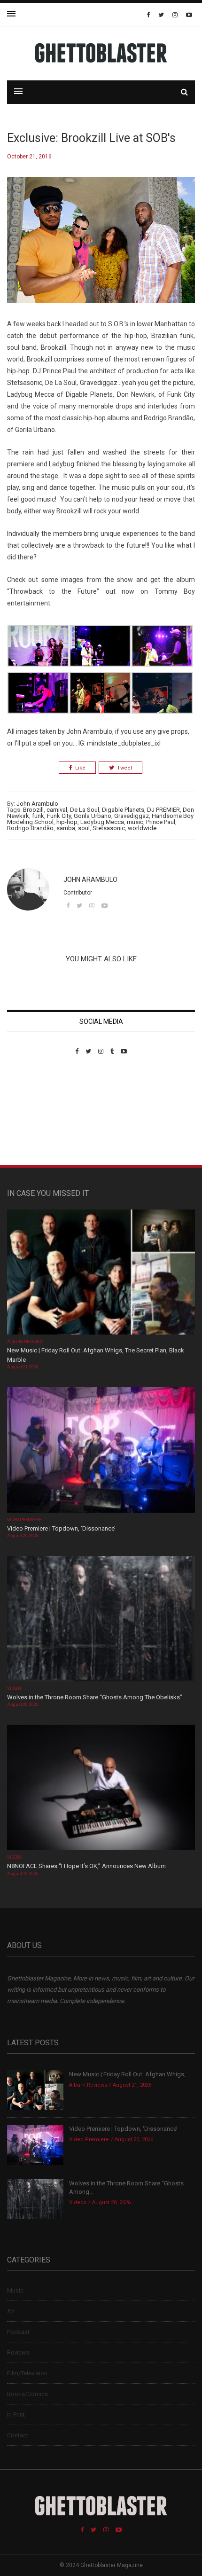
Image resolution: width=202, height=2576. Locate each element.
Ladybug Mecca (102, 822)
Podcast (18, 2332)
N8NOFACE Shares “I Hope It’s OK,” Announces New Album (86, 1866)
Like (80, 768)
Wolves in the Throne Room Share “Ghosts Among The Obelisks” (95, 1697)
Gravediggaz (132, 816)
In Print (16, 2415)
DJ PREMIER (163, 810)
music (135, 822)
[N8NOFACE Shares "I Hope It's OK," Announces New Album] (101, 1788)
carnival (57, 810)
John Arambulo (37, 804)
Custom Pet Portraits (35, 1119)
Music (15, 2290)
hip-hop (67, 822)
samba (66, 828)
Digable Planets (123, 810)
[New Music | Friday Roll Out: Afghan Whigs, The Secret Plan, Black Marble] (101, 1273)
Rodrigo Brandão (30, 828)
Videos (14, 1689)
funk (38, 816)
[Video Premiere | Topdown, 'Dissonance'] (101, 1451)
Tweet (124, 768)
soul (84, 828)
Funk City (59, 816)
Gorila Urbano (93, 816)
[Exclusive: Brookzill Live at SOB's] (101, 247)
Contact (18, 2435)
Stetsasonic (109, 828)
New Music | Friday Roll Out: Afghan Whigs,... (129, 2074)
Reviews (18, 2352)
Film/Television (27, 2373)
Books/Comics (27, 2394)
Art (11, 2311)
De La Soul (85, 810)
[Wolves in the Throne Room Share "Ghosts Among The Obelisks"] (101, 1620)
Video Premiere (24, 1520)
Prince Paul (161, 822)
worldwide (142, 828)
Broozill (33, 810)
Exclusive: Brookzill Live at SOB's (91, 138)
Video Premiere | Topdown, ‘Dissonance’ (61, 1528)
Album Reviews (25, 1342)
